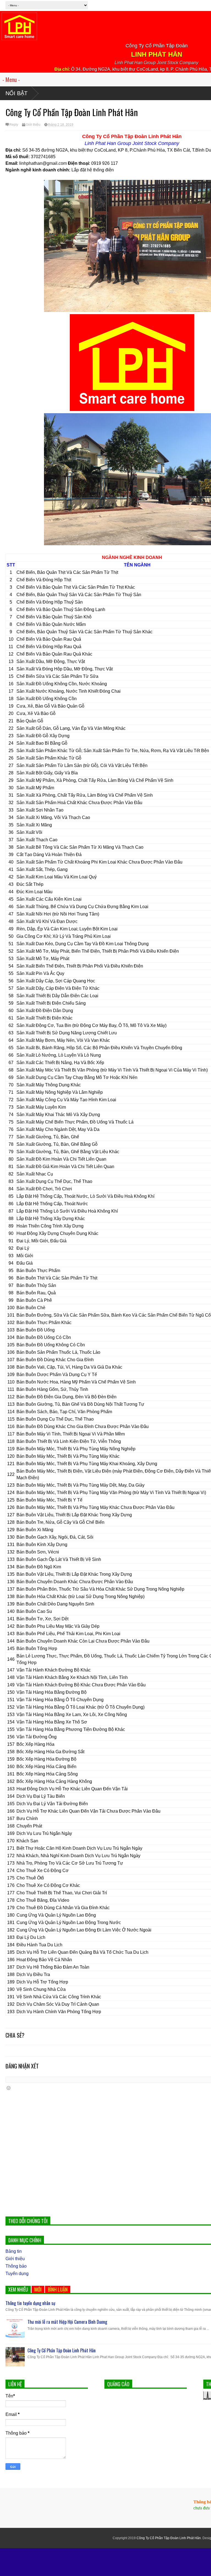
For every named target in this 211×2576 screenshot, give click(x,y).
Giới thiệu (33, 125)
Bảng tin (14, 2251)
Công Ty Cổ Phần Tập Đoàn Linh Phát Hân (62, 2350)
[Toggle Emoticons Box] (9, 2088)
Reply (14, 125)
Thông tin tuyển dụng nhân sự (30, 2303)
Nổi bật (16, 93)
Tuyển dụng (17, 2274)
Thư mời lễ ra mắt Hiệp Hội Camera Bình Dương (67, 2322)
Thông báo (16, 2266)
